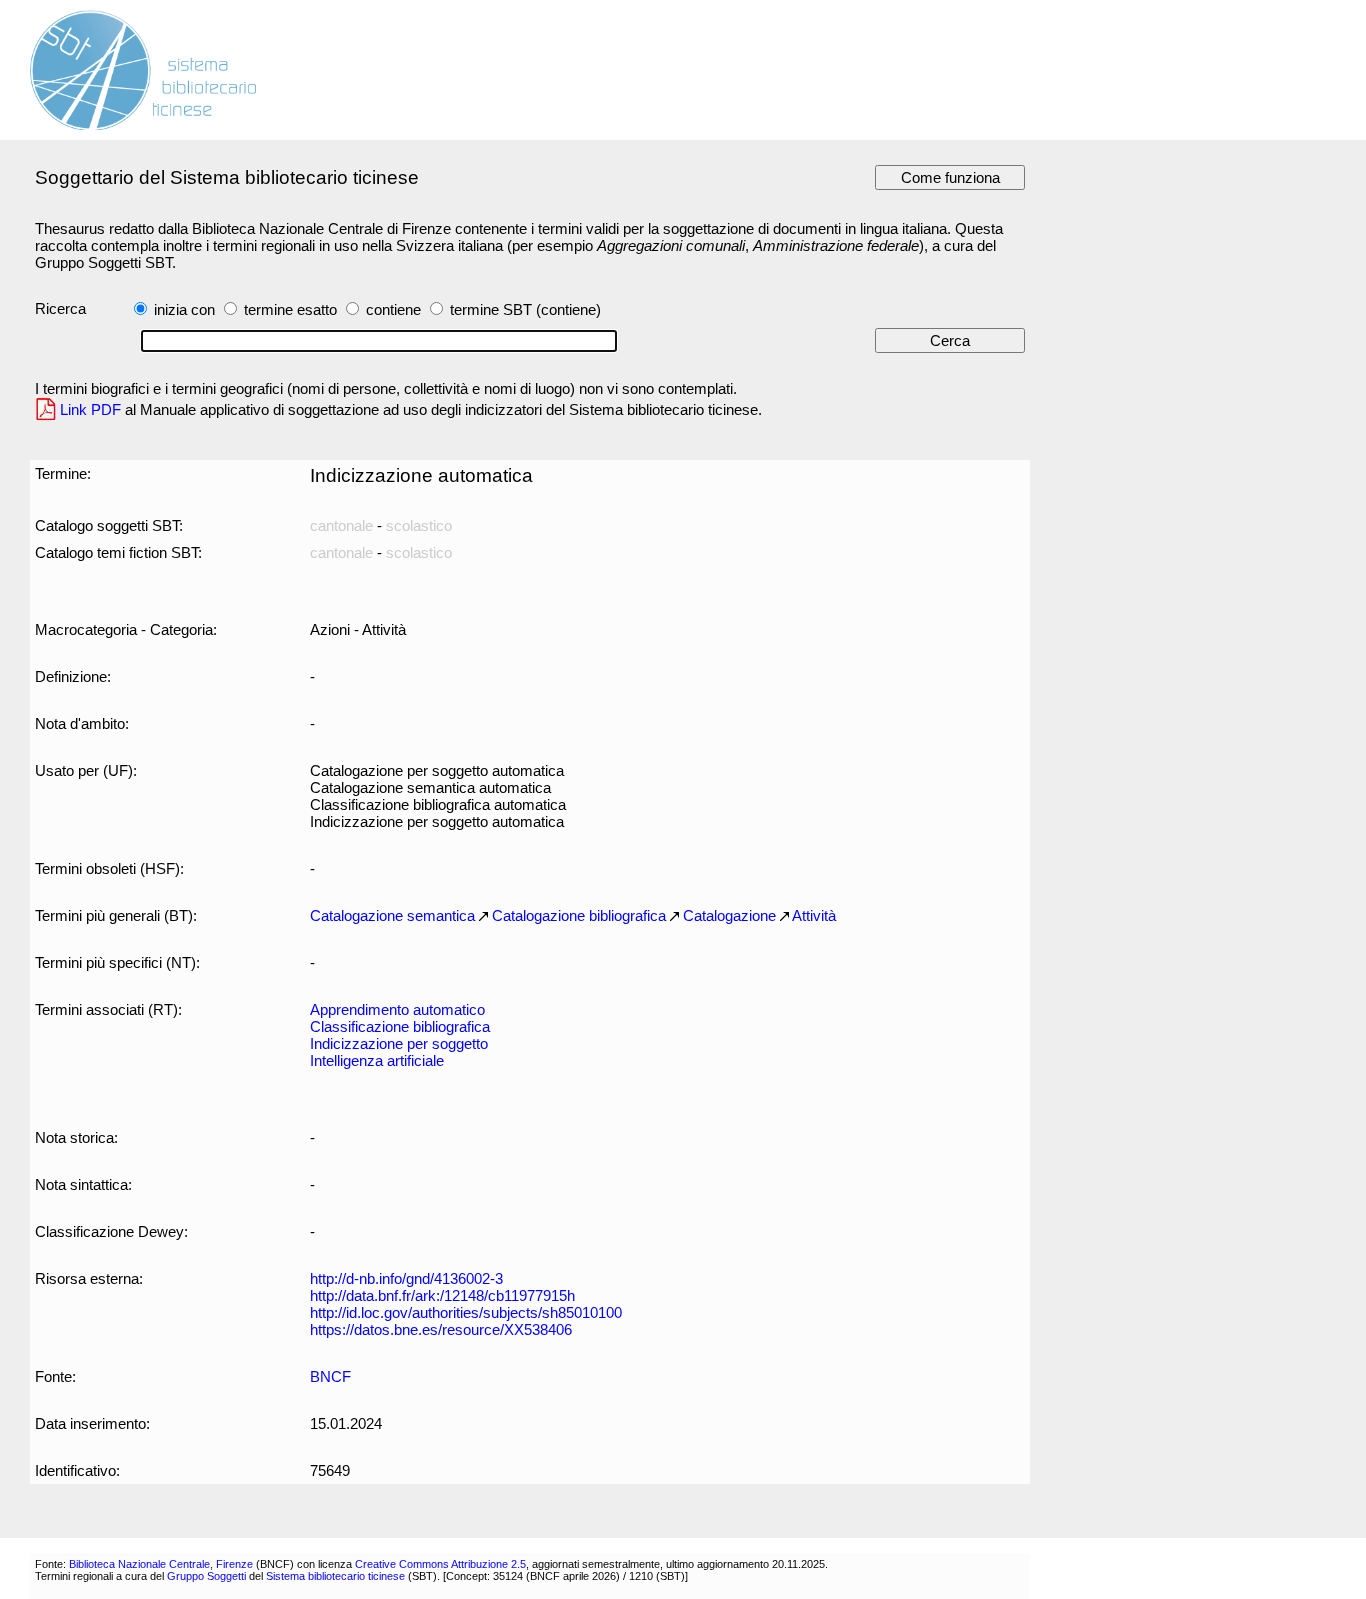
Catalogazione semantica (392, 915)
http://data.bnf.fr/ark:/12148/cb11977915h (442, 1295)
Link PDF (90, 409)
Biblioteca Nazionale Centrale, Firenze (161, 1564)
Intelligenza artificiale (377, 1060)
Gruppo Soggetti (206, 1576)
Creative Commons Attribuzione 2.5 (440, 1564)
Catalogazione (729, 915)
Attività (814, 915)
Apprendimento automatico (397, 1009)
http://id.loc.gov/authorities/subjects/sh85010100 (466, 1312)
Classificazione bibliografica (400, 1026)
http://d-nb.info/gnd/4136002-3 (406, 1278)
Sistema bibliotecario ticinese (335, 1576)
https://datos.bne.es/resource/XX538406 (441, 1329)
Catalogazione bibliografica (579, 915)
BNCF (330, 1376)
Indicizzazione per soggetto (399, 1043)
